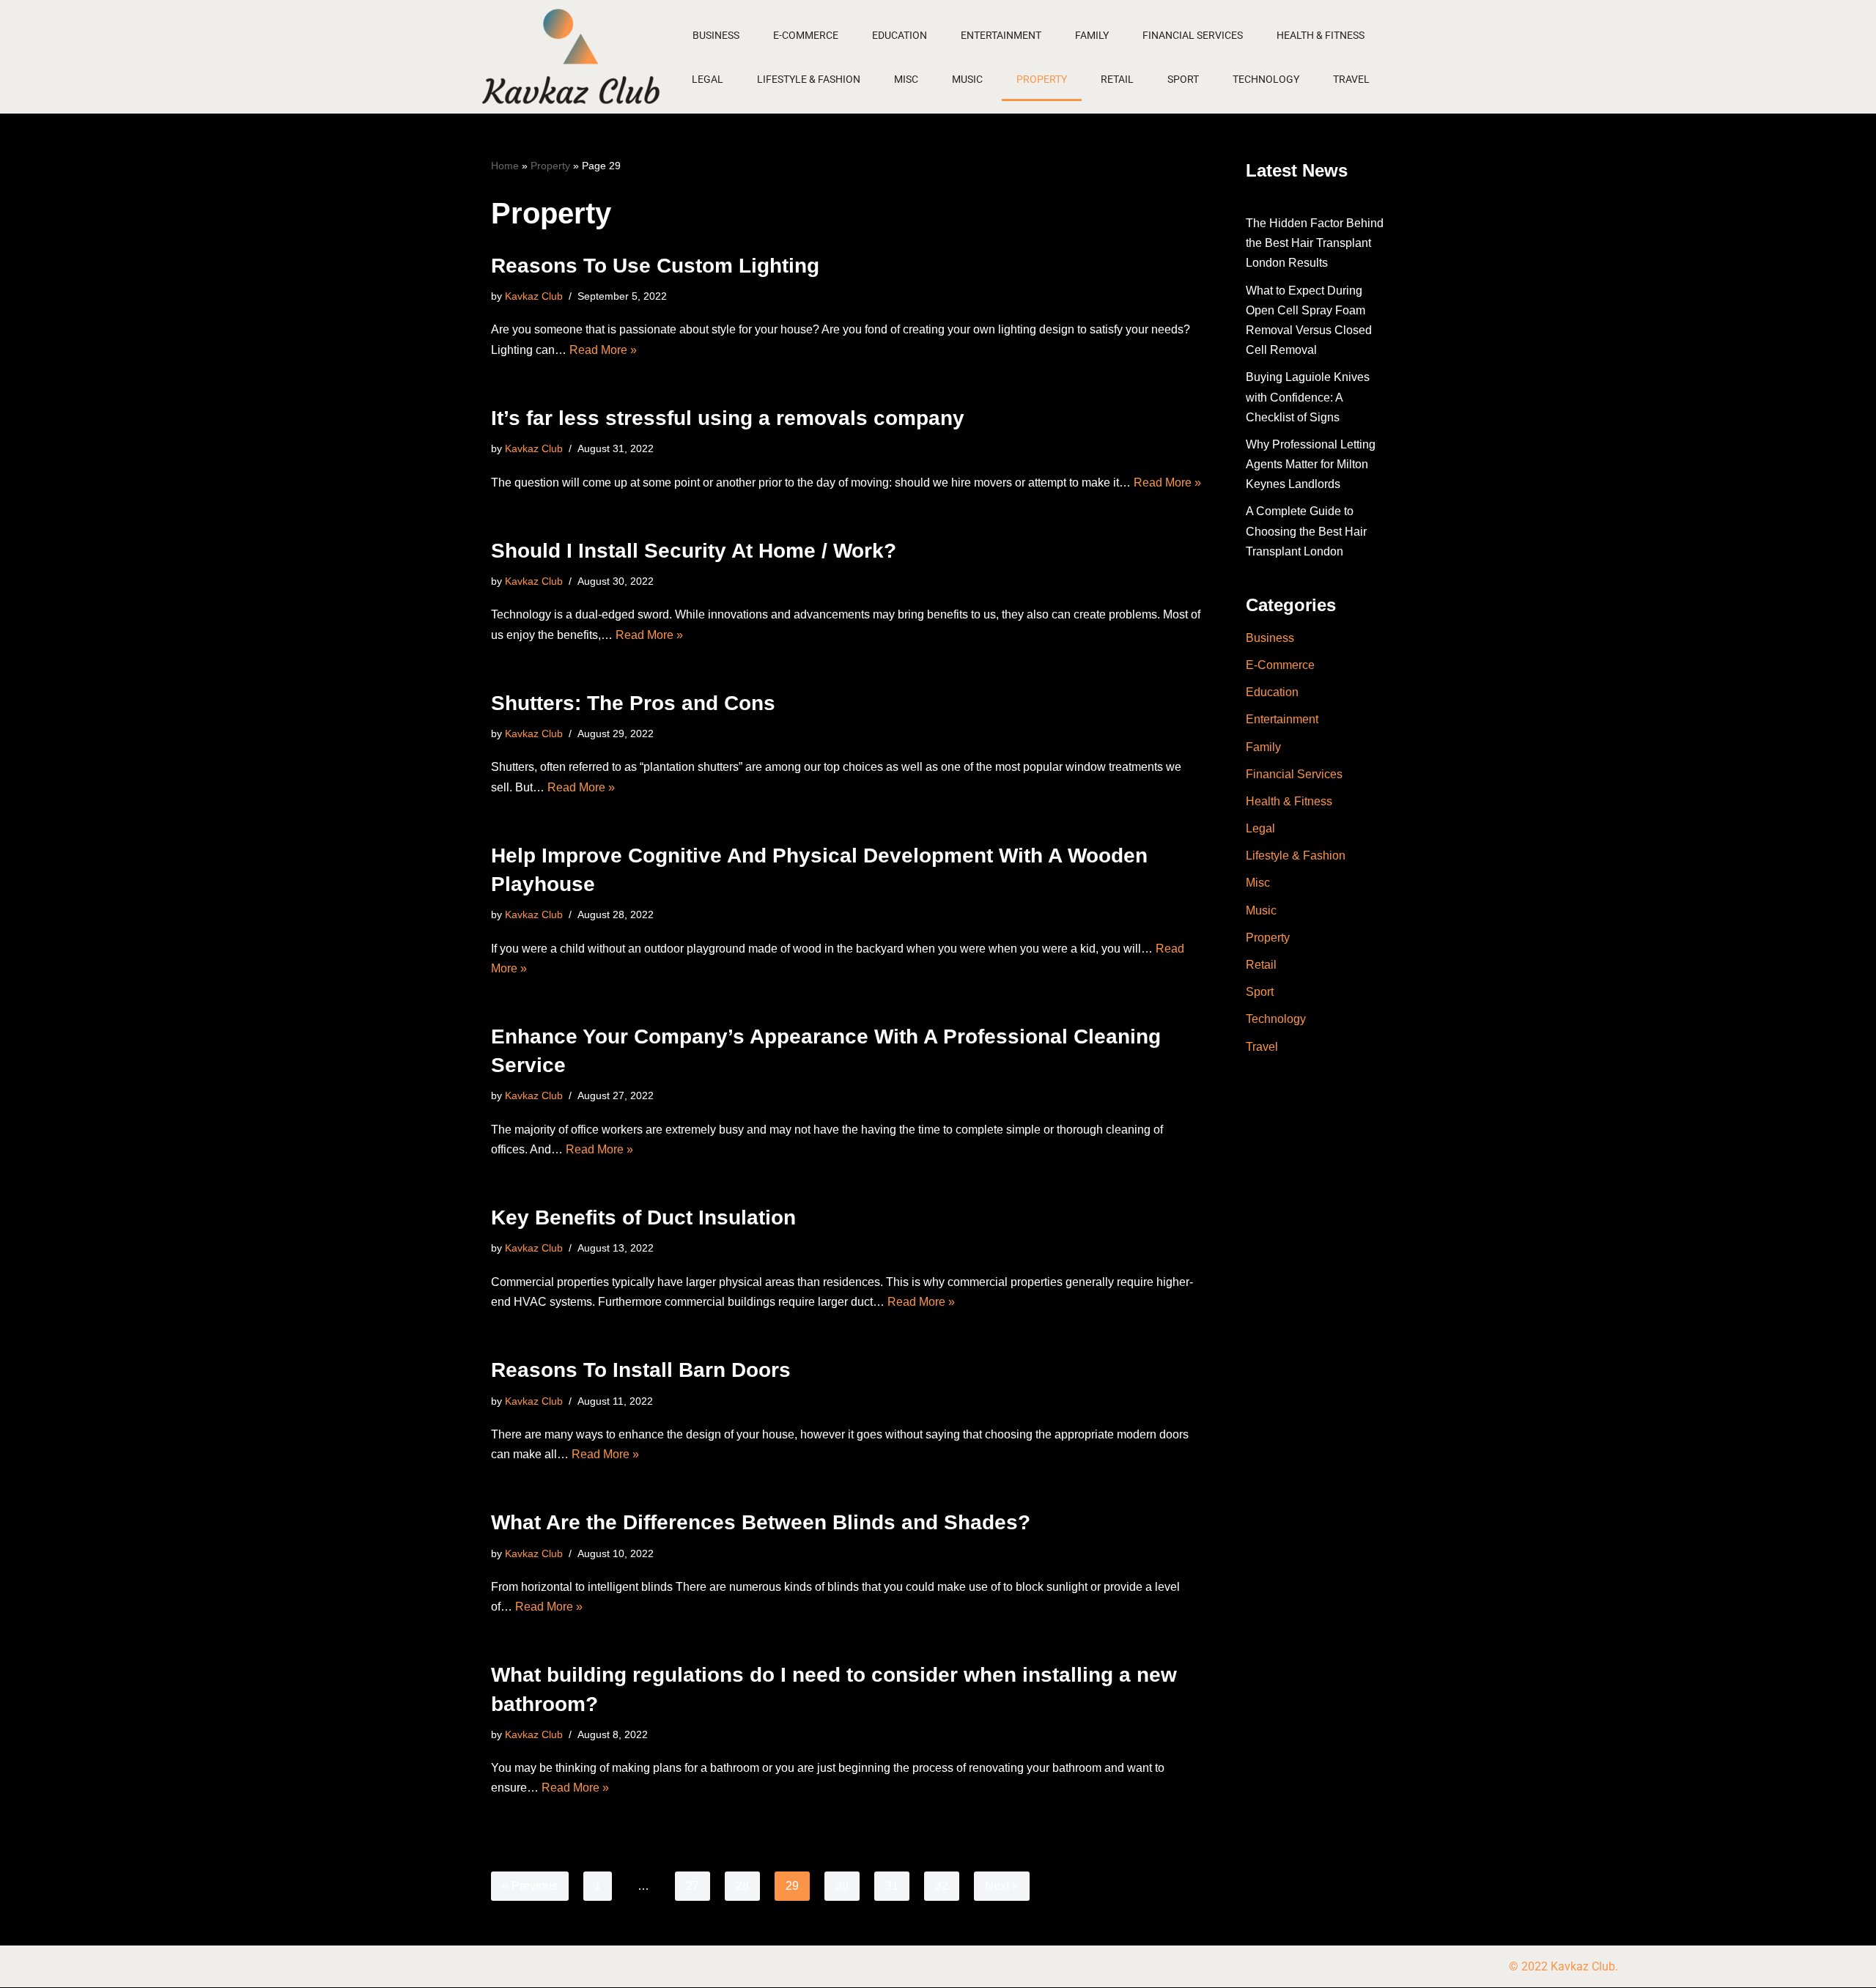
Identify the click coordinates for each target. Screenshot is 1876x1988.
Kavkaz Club (534, 296)
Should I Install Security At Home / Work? (694, 551)
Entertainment (1001, 35)
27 (693, 1886)
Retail (1117, 79)
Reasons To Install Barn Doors (641, 1370)
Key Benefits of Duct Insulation (643, 1217)
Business (716, 35)
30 (842, 1886)
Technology (1266, 79)
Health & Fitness (1321, 35)
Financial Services (1193, 35)
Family (1092, 35)
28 (742, 1886)
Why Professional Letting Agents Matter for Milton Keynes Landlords (1311, 464)
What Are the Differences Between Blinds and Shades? (761, 1522)
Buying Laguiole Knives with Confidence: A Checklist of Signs (1308, 397)
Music (967, 79)
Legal (708, 79)
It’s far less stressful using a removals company (728, 418)
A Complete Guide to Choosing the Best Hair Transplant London (1306, 531)
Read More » (603, 350)
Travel (1351, 79)
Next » (1002, 1886)
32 (942, 1886)
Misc (906, 79)
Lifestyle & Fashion (809, 79)
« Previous (530, 1886)
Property (1042, 79)
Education (900, 35)
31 (892, 1886)
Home (505, 166)
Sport (1183, 79)
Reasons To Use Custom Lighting (655, 266)
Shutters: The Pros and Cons (633, 703)
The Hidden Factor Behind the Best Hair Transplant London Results (1315, 243)
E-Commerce (806, 35)
